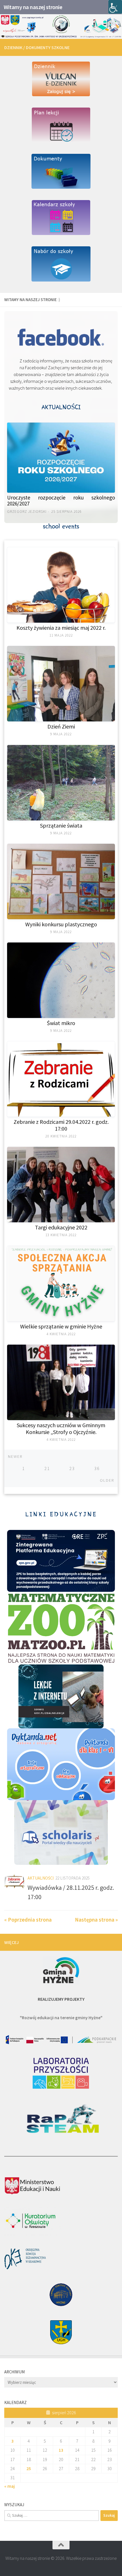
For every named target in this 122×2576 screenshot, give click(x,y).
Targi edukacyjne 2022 (61, 1227)
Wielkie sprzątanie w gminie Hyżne (61, 1326)
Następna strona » (96, 1920)
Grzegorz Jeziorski (27, 512)
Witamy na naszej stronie (33, 7)
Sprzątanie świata (61, 825)
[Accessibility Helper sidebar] (115, 7)
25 (29, 2468)
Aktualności (41, 1878)
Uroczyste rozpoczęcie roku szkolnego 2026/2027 (61, 500)
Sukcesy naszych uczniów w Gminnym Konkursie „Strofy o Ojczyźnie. (61, 1428)
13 (61, 2450)
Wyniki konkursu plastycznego (61, 924)
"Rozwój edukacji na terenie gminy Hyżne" (61, 2017)
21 (47, 1468)
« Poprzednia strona (28, 1920)
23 (72, 1468)
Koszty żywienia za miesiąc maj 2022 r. (61, 628)
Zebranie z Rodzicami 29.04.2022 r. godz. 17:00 (61, 1125)
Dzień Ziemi (61, 726)
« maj (10, 2486)
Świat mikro (61, 1023)
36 (97, 1468)
